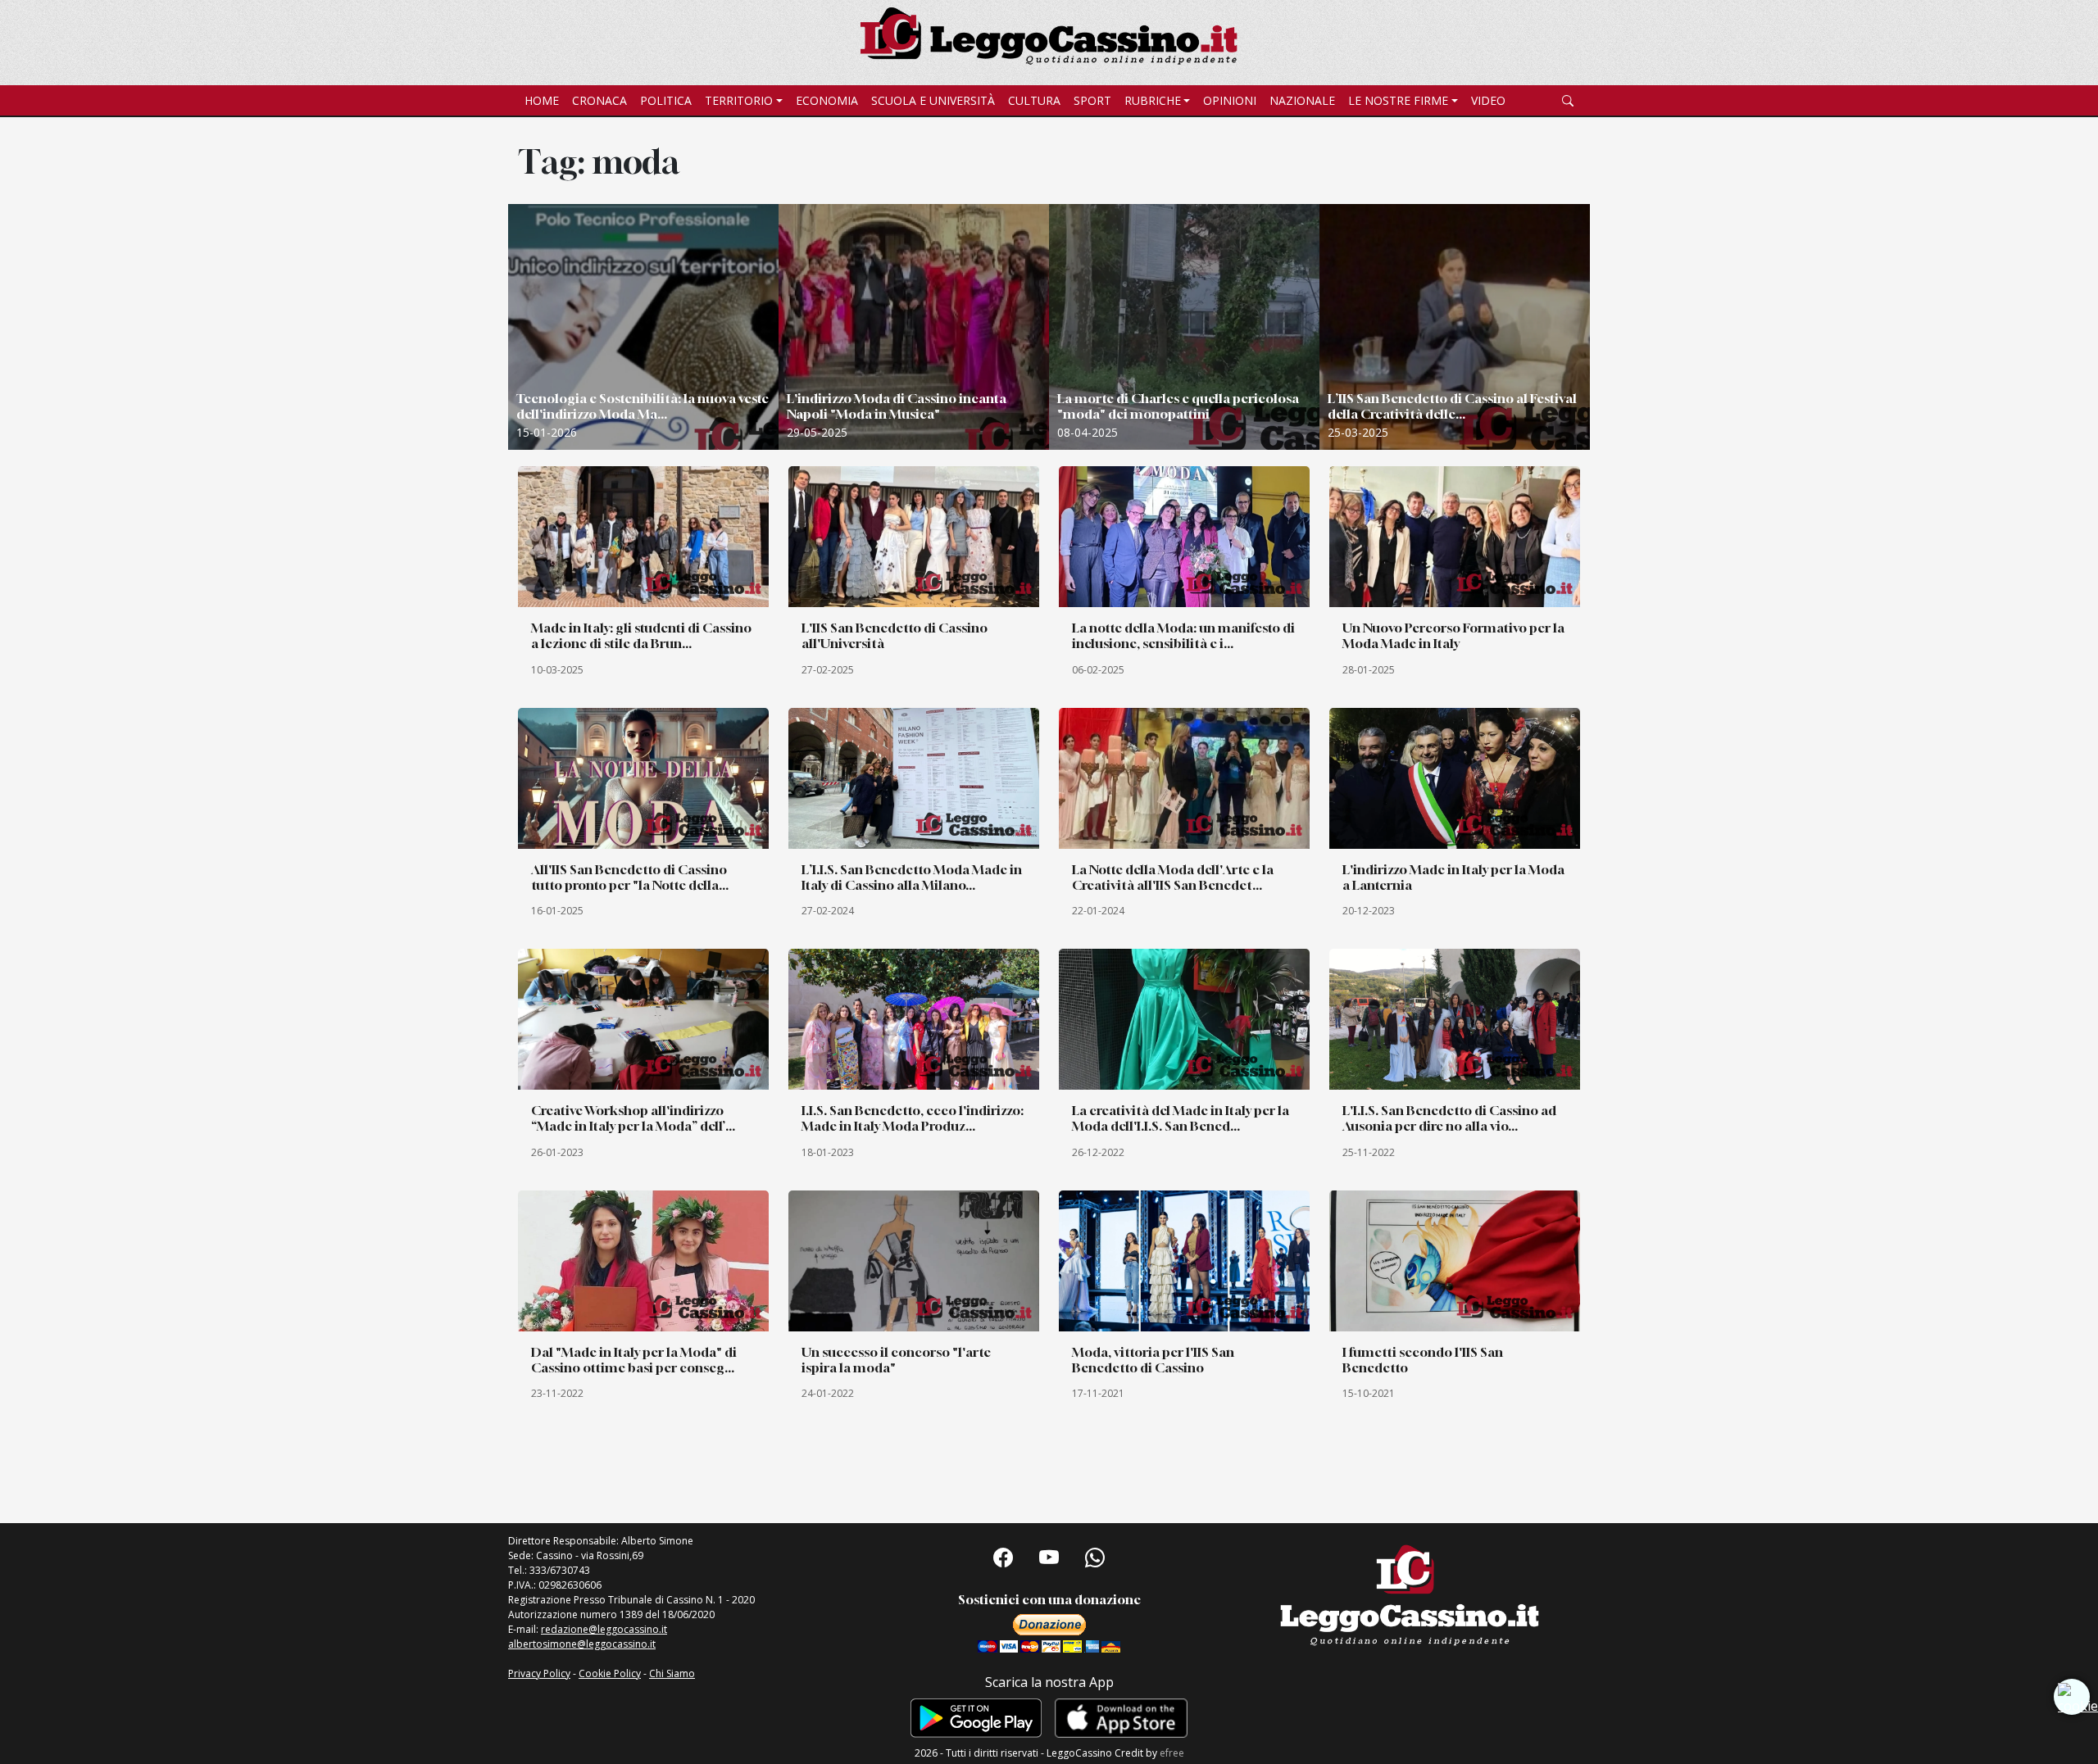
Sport (1092, 100)
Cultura (1034, 100)
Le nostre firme (1398, 100)
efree (1172, 1753)
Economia (827, 100)
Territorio (739, 100)
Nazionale (1302, 100)
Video (1488, 100)
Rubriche (1153, 100)
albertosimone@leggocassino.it (582, 1644)
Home (542, 100)
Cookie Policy (610, 1673)
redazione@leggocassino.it (604, 1629)
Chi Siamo (672, 1673)
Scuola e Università (933, 100)
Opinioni (1230, 100)
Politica (666, 100)
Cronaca (599, 100)
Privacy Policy (539, 1673)
